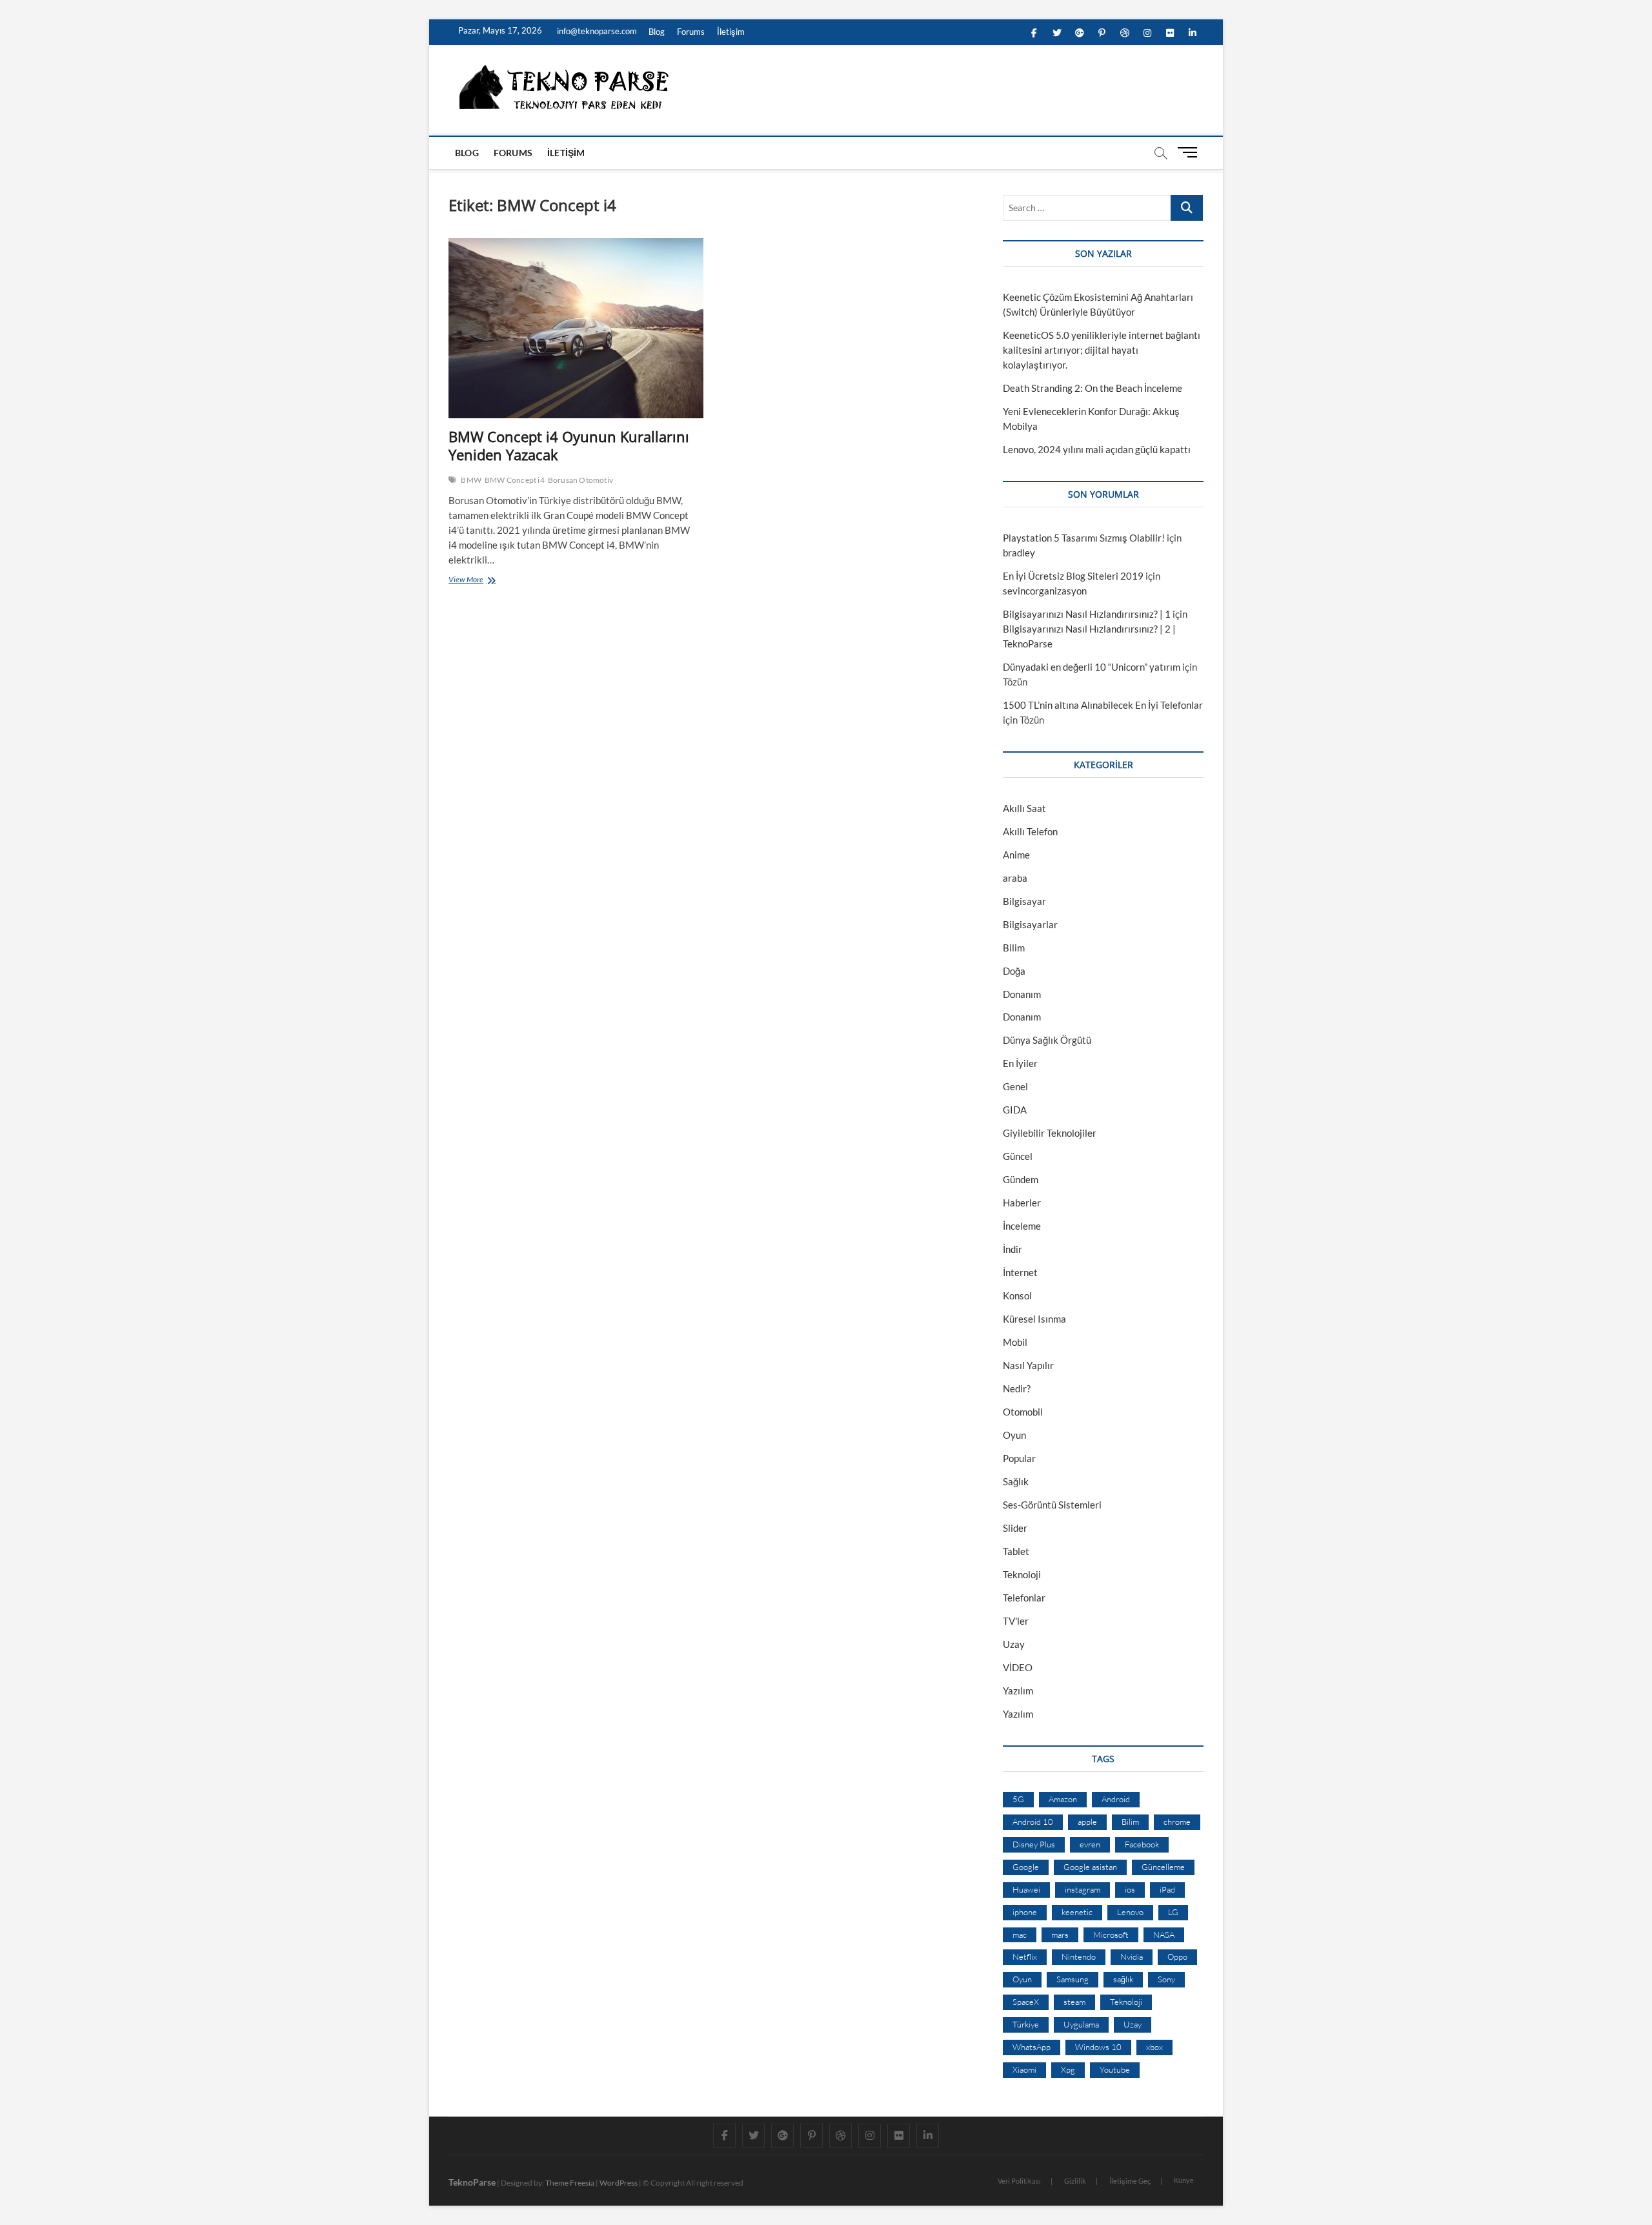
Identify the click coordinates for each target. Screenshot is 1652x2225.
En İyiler (1020, 1063)
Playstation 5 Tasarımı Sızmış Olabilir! (1084, 538)
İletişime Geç (1130, 2181)
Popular (1019, 1458)
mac (1020, 1935)
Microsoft (1111, 1935)
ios (1130, 1889)
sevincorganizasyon (1045, 591)
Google (1026, 1867)
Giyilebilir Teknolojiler (1050, 1133)
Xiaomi (1024, 2069)
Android (1116, 1799)
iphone (1025, 1912)
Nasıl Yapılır (1028, 1365)
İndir (1012, 1249)
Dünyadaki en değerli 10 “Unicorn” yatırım (1092, 667)
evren (1090, 1844)
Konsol (1017, 1295)
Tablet (1016, 1551)
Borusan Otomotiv (580, 480)
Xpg (1068, 2069)
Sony (1166, 1979)
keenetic (1077, 1912)
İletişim (731, 32)
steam (1074, 2002)
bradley (1019, 553)
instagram (1083, 1889)
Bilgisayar (1024, 901)
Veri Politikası (1019, 2181)
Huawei (1026, 1889)
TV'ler (1016, 1621)
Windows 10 (1098, 2047)
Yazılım (1018, 1691)
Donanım (1022, 994)
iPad (1167, 1889)
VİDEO (1018, 1667)
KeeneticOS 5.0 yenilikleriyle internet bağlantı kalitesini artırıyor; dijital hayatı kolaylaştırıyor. (1102, 350)
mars (1060, 1935)
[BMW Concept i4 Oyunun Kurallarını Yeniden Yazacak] (576, 328)
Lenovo (1130, 1912)
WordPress (619, 2183)
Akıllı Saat (1024, 808)
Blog (657, 32)
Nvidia (1132, 1956)
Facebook (1142, 1844)
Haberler (1022, 1203)
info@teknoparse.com (596, 31)
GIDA (1015, 1110)
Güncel (1018, 1156)
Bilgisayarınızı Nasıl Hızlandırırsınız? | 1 (1087, 614)
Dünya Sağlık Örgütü (1047, 1040)
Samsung (1073, 1979)
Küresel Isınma (1034, 1319)
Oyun (1014, 1435)
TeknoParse (472, 2182)
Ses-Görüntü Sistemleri (1052, 1505)
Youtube (1115, 2069)
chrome (1177, 1822)
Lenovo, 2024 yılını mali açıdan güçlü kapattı (1097, 449)
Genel (1015, 1086)
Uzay (1014, 1644)
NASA (1164, 1935)
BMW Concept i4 (515, 480)
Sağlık (1016, 1481)
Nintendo (1079, 1956)
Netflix (1025, 1956)
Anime (1016, 855)
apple (1087, 1822)
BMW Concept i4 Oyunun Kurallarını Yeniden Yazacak (569, 445)
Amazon (1063, 1799)
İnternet (1020, 1272)
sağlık (1123, 1979)
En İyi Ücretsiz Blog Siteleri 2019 (1073, 576)
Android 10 (1033, 1822)
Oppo (1177, 1956)
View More (469, 581)
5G (1018, 1799)
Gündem (1021, 1179)
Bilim (1014, 948)
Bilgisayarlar (1030, 924)
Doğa (1014, 971)
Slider (1015, 1528)
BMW (471, 480)
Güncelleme (1163, 1867)
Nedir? (1017, 1388)
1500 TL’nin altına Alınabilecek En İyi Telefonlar (1103, 705)
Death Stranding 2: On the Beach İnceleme (1093, 388)
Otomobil (1023, 1412)
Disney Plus (1034, 1844)
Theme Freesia (570, 2183)
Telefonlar (1024, 1598)
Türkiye (1026, 2024)
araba (1015, 878)
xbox (1154, 2047)
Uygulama (1081, 2024)
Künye (1184, 2180)
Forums (691, 32)
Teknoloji (1022, 1574)
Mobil (1015, 1342)
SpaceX (1026, 2002)
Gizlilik (1075, 2181)
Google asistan (1090, 1867)
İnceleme (1022, 1226)
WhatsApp (1032, 2047)
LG (1173, 1912)
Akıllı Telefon (1030, 831)
